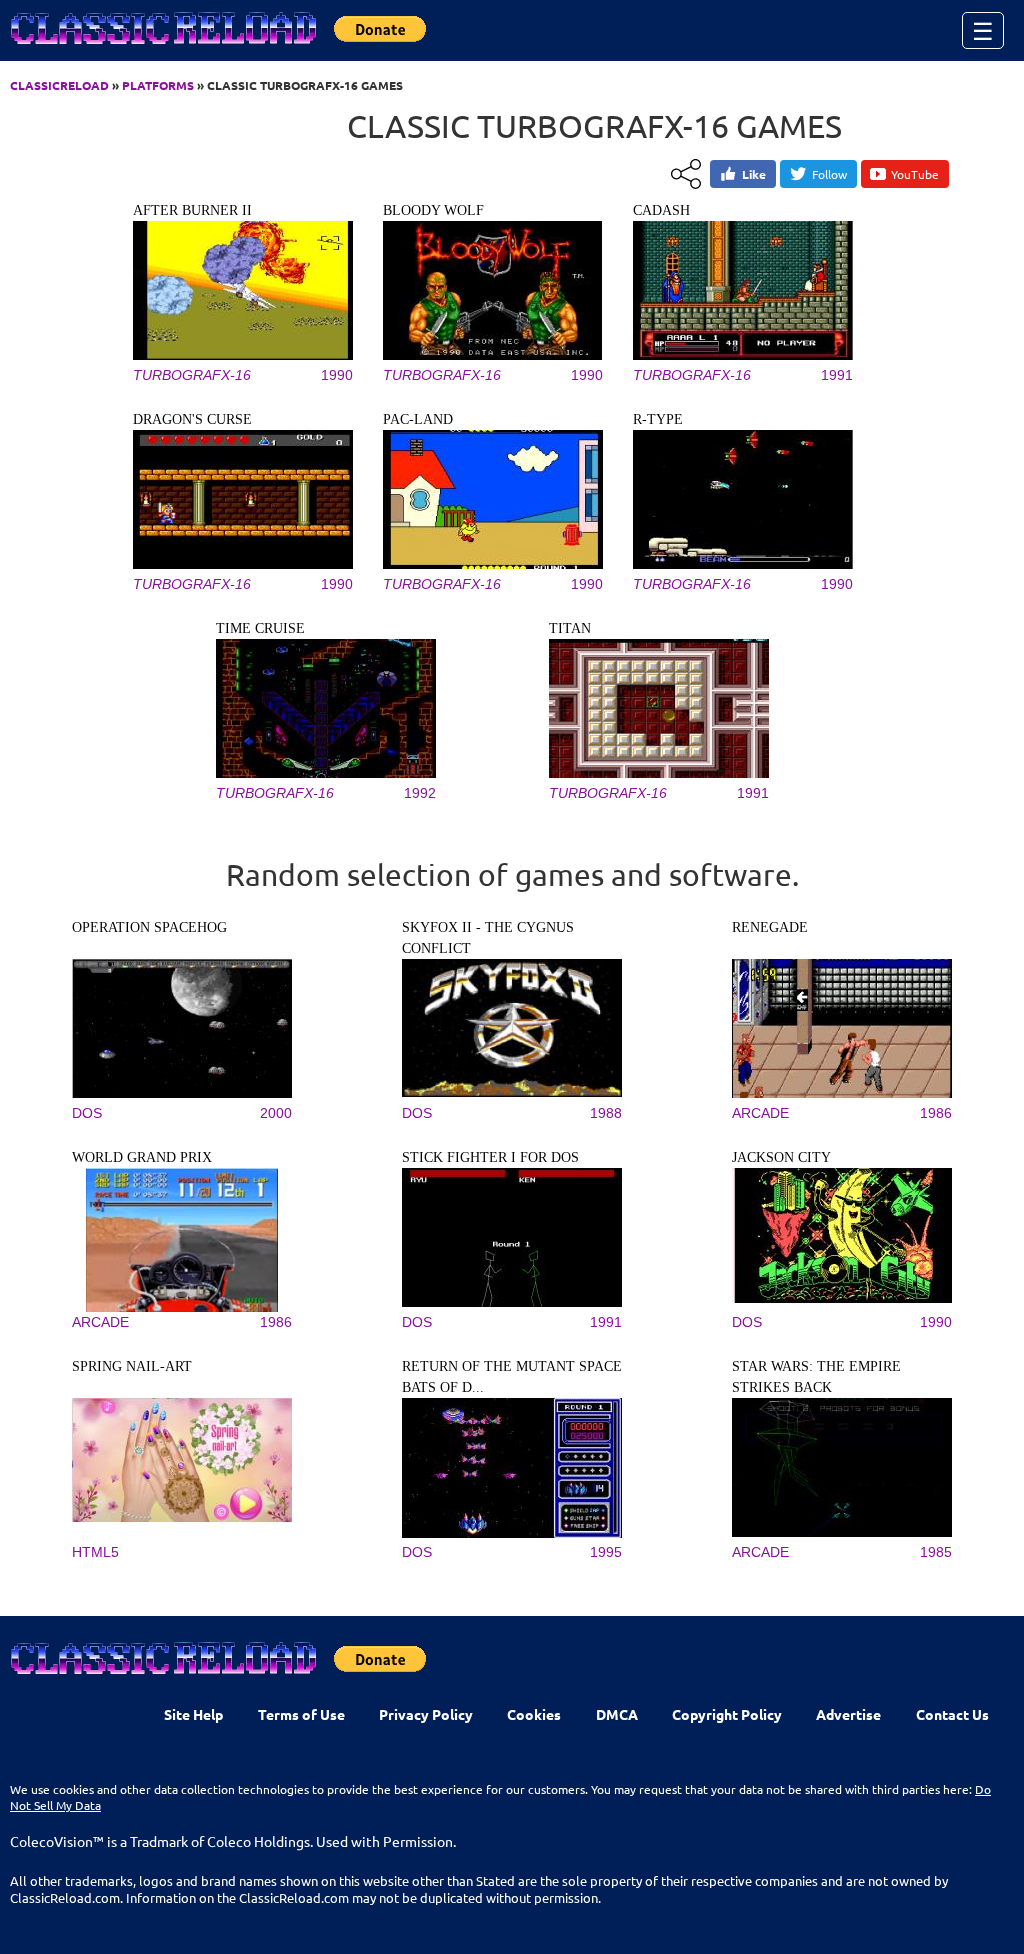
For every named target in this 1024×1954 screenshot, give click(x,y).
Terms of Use (301, 1714)
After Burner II (192, 210)
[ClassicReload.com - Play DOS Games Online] (162, 48)
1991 (837, 375)
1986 (936, 1113)
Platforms (158, 85)
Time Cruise (260, 628)
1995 (606, 1552)
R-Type (658, 419)
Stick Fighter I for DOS (490, 1157)
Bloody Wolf (433, 210)
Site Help (193, 1714)
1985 (936, 1552)
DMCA (617, 1714)
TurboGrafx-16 (192, 375)
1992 (420, 793)
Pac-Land (418, 419)
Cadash (661, 210)
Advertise (848, 1714)
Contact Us (952, 1714)
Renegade (770, 927)
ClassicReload (59, 85)
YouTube (915, 174)
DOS (87, 1113)
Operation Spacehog (149, 927)
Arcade (760, 1113)
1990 (337, 375)
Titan (570, 628)
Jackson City (781, 1157)
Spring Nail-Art (132, 1366)
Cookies (534, 1714)
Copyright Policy (727, 1714)
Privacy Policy (426, 1714)
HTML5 (95, 1552)
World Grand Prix (142, 1157)
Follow (829, 174)
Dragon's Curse (192, 419)
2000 (276, 1113)
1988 (606, 1113)
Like (754, 174)
